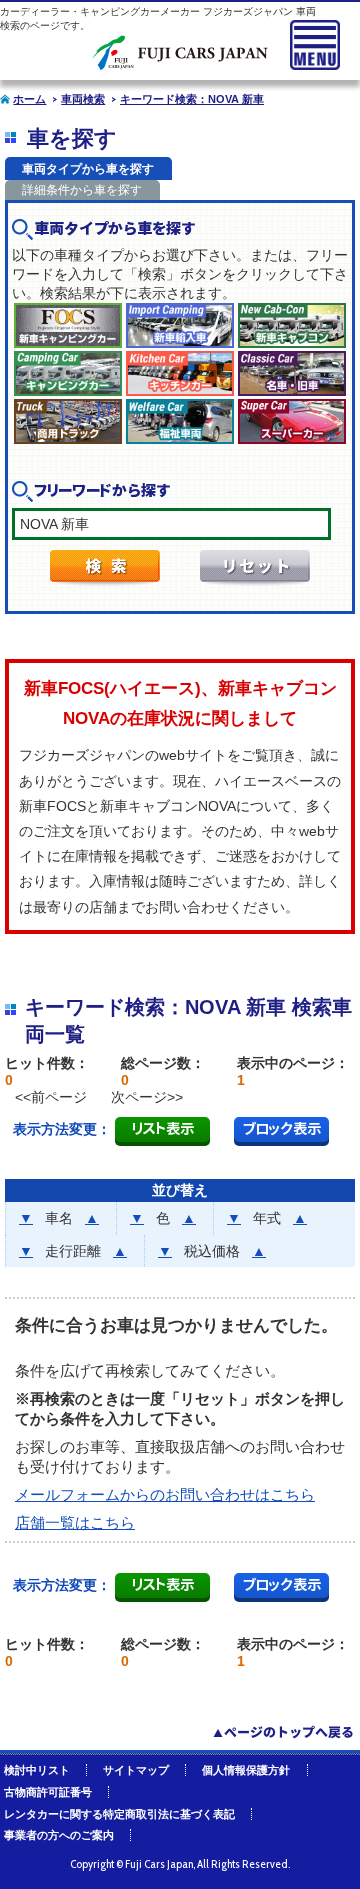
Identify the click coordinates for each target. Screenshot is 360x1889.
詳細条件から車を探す (82, 190)
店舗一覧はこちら (75, 1522)
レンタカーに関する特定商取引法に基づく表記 (119, 1814)
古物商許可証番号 (48, 1792)
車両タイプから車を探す (88, 169)
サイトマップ (136, 1770)
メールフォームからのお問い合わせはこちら (165, 1494)
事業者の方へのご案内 (59, 1835)
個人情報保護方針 (246, 1770)
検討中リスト (37, 1770)
